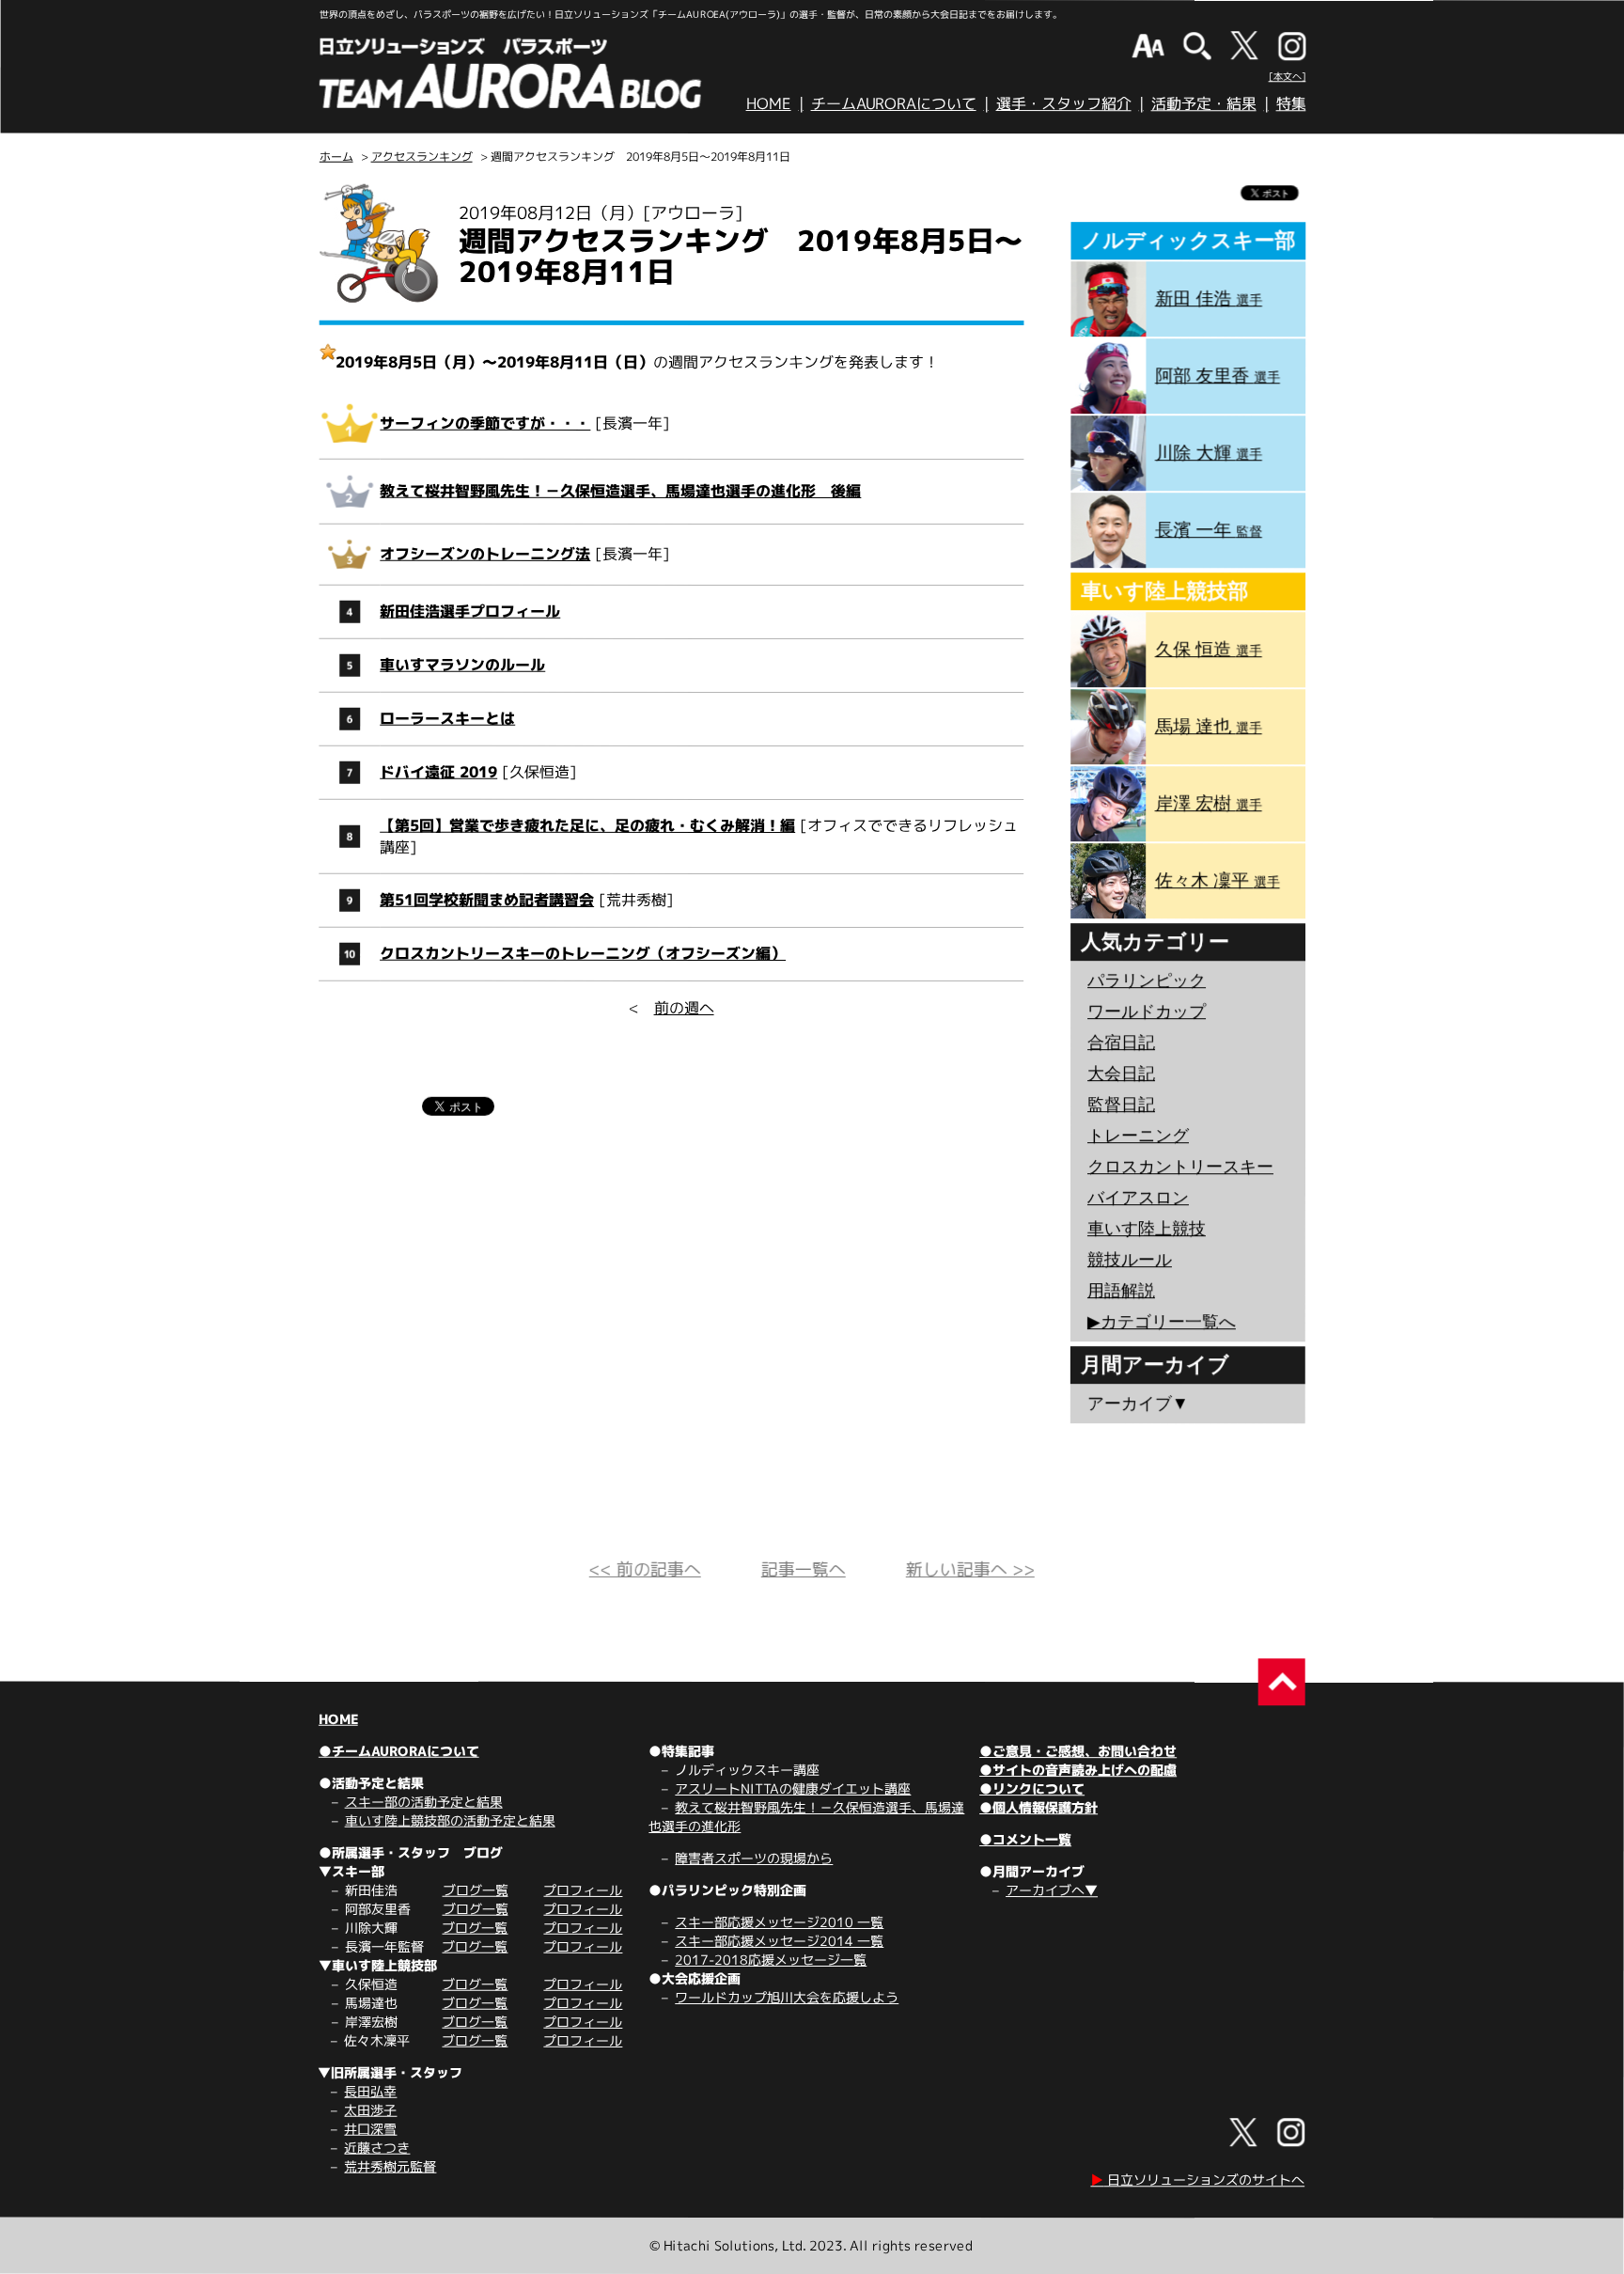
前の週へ (684, 1008)
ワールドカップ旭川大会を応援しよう (787, 1997)
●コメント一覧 (1025, 1839)
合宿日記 (1121, 1043)
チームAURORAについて (894, 103)
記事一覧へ (804, 1569)
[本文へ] (1288, 76)
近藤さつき (377, 2148)
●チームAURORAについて (399, 1751)
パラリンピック (1147, 980)
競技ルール (1130, 1260)
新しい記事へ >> (970, 1569)
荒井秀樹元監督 (390, 2166)
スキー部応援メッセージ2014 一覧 (779, 1941)
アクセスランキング (422, 157)
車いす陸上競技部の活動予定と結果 (450, 1820)
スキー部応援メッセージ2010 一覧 (779, 1922)
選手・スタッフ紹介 (1064, 103)
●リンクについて (1032, 1788)
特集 (1291, 103)
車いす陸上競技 (1147, 1229)
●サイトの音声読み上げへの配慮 (1078, 1770)
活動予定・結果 (1204, 103)
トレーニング (1138, 1136)
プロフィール (583, 1890)
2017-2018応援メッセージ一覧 (771, 1960)
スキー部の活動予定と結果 (424, 1802)
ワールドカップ (1147, 1012)
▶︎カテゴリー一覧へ (1162, 1322)
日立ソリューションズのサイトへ (1197, 2180)
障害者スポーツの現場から (754, 1858)
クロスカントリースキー (1180, 1167)
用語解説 (1121, 1291)
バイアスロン (1138, 1198)
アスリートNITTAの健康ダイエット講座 (793, 1788)
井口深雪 (370, 2129)
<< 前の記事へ (645, 1569)
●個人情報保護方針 (1038, 1807)
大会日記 (1121, 1074)
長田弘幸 (370, 2091)
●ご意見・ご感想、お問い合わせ (1078, 1751)
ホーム (336, 157)
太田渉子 (370, 2110)
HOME (769, 103)
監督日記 (1121, 1105)
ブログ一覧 (476, 1890)
